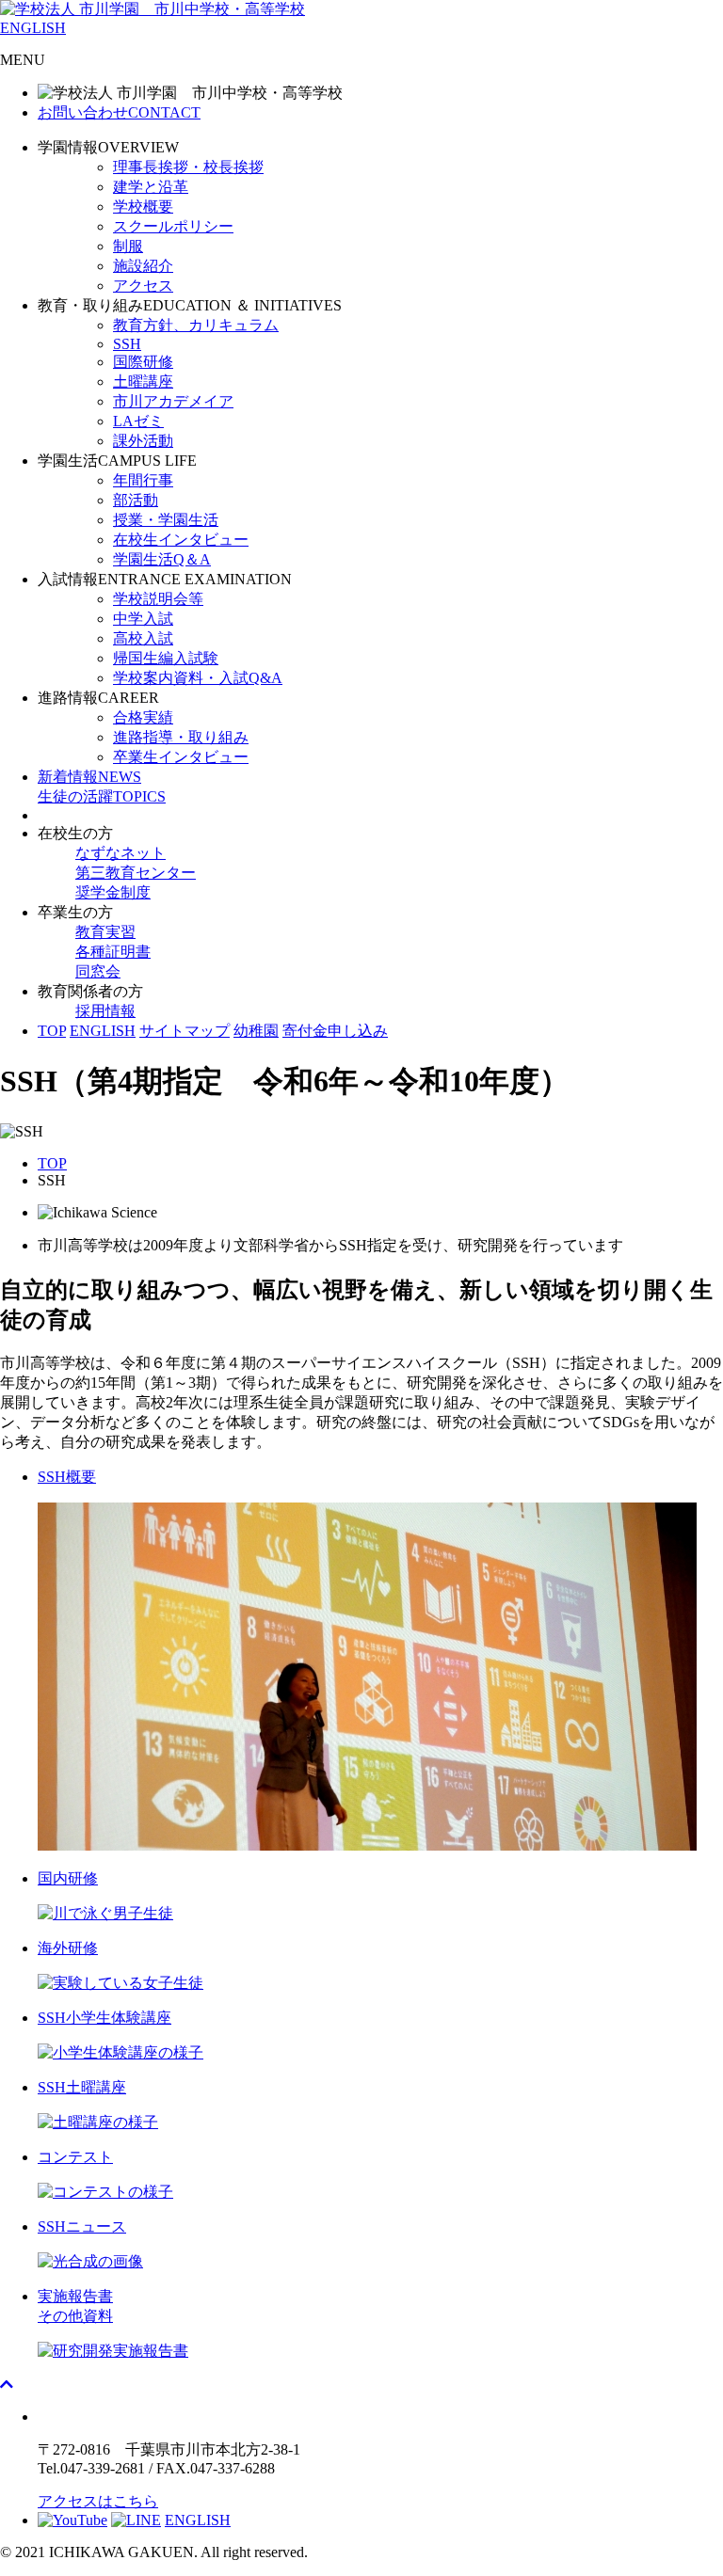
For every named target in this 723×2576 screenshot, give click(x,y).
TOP (52, 1031)
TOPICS (102, 796)
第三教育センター (136, 873)
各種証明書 (113, 952)
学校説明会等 (158, 599)
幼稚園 (256, 1031)
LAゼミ (138, 421)
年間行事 (143, 480)
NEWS (89, 777)
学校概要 (143, 207)
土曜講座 (143, 382)
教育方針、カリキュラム (196, 325)
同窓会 (98, 971)
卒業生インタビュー (181, 757)
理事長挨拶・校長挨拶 (188, 167)
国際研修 (143, 362)
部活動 (136, 500)
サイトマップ (185, 1031)
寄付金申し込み (335, 1031)
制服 (128, 246)
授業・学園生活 (166, 520)
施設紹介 (143, 266)
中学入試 (143, 619)
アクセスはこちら (98, 2501)
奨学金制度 (113, 892)
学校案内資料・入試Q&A (198, 678)
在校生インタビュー (181, 540)
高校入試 (143, 638)
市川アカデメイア (173, 401)
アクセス (143, 286)
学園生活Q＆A (162, 559)
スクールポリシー (173, 226)
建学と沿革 (151, 187)
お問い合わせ (119, 112)
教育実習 (105, 932)
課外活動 (143, 441)
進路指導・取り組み (181, 737)
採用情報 (105, 1011)
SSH (127, 344)
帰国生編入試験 (166, 658)
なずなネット (120, 853)
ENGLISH (33, 28)
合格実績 (143, 717)
